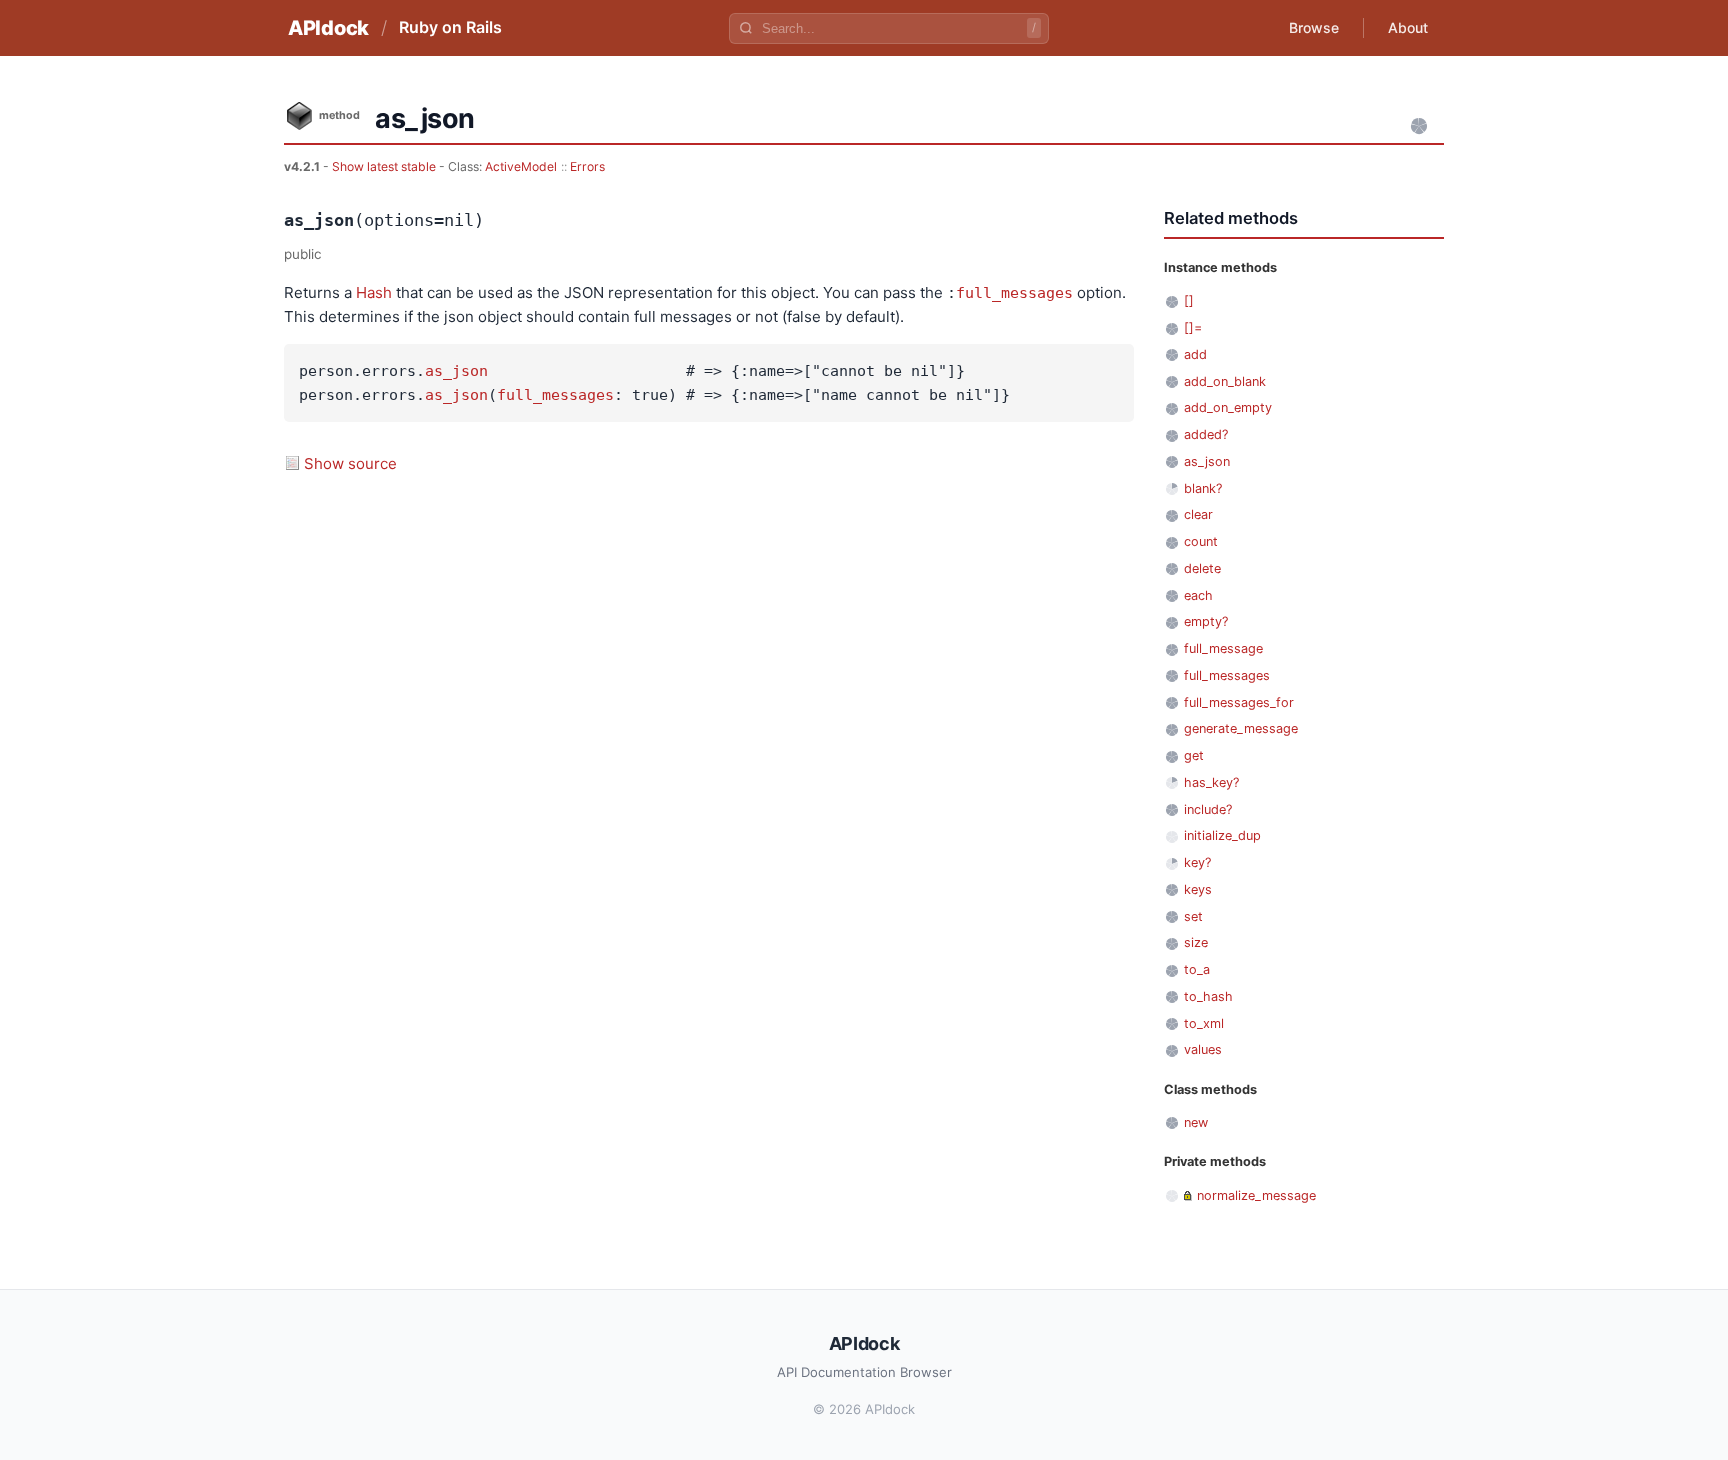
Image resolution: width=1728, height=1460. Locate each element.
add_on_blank (1225, 381)
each (1198, 595)
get (1194, 755)
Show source (350, 463)
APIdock (328, 28)
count (1201, 541)
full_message (1223, 648)
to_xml (1204, 1023)
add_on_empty (1228, 407)
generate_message (1241, 728)
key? (1197, 862)
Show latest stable (385, 166)
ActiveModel (521, 166)
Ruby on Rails (450, 27)
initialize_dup (1222, 835)
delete (1202, 568)
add (1195, 354)
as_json (456, 371)
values (1203, 1049)
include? (1208, 809)
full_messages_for (1239, 702)
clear (1198, 514)
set (1193, 916)
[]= (1193, 327)
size (1196, 942)
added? (1206, 434)
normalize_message (1256, 1195)
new (1196, 1122)
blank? (1203, 488)
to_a (1197, 969)
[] (1189, 300)
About (1408, 27)
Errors (587, 166)
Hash (374, 292)
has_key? (1211, 782)
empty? (1206, 621)
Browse (1314, 27)
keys (1198, 889)
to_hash (1208, 996)
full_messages (1014, 293)
